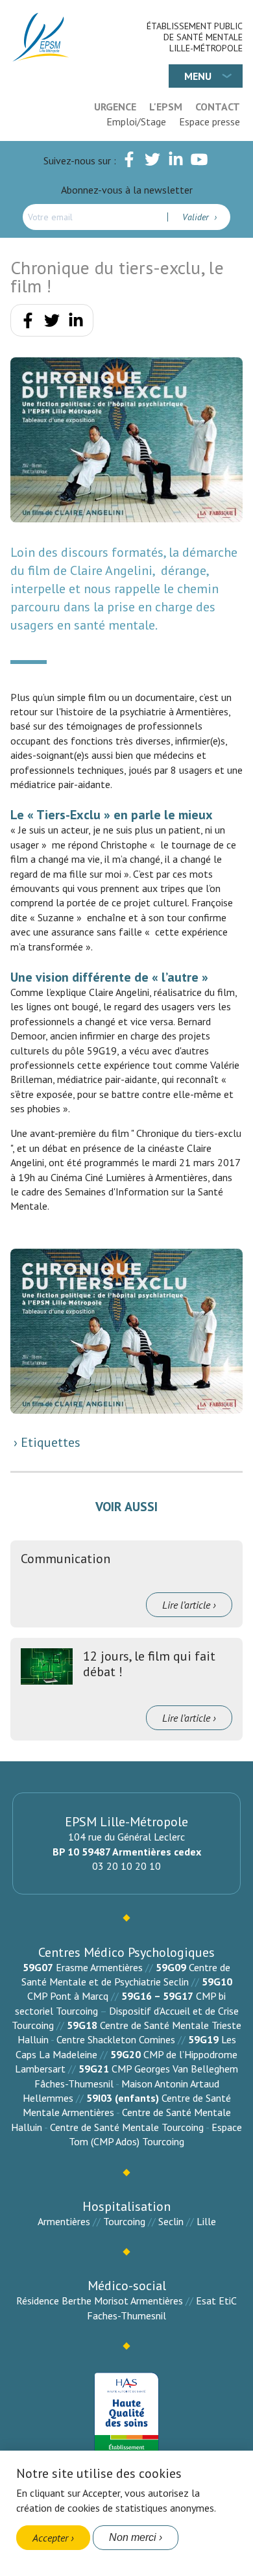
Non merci (133, 2537)
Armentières (64, 2221)
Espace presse (210, 121)
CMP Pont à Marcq (68, 1996)
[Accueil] (42, 37)
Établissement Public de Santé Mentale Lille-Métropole (195, 37)
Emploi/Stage (136, 121)
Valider (197, 217)
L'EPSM (166, 107)
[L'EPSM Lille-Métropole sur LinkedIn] (176, 162)
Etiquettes (49, 1442)
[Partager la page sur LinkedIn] (76, 323)
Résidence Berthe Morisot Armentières (100, 2301)
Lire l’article (186, 1605)
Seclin (171, 2221)
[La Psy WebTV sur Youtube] (199, 162)
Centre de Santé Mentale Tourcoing (127, 2127)
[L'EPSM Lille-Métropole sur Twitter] (152, 162)
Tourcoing (124, 2221)
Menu (198, 76)
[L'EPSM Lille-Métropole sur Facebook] (129, 162)
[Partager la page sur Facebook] (28, 323)
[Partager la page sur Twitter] (52, 323)
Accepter (50, 2538)
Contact (218, 107)
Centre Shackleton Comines (116, 2039)
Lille (206, 2221)
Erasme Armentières (99, 1967)
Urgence (115, 107)
